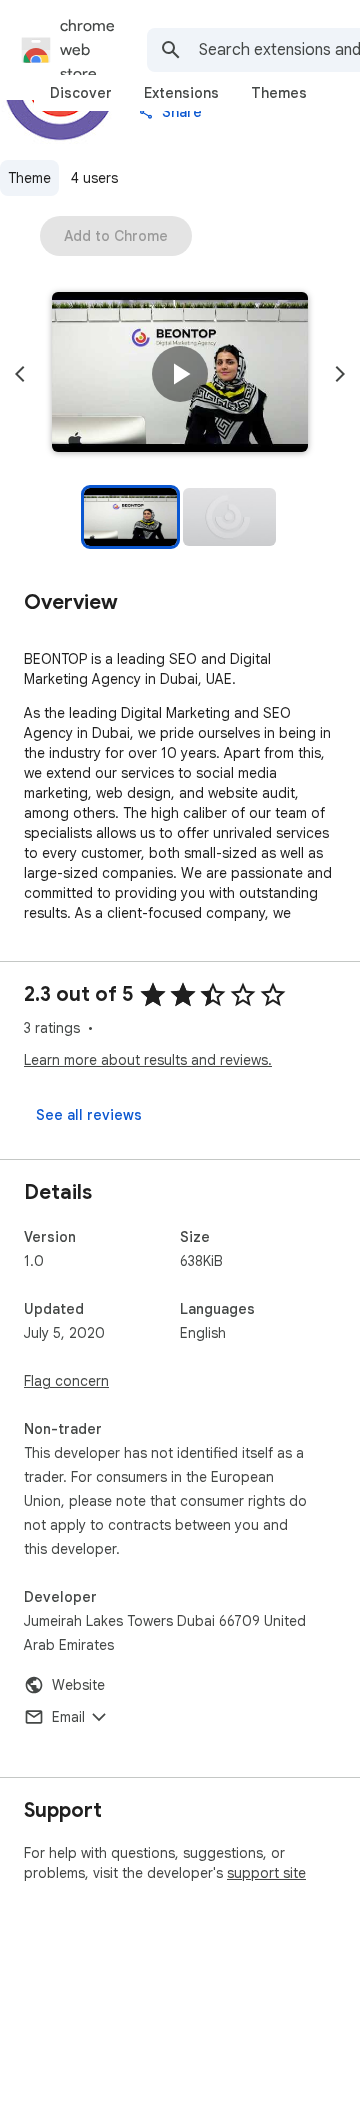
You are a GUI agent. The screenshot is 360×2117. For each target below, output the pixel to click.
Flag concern (66, 1381)
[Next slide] (340, 374)
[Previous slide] (20, 374)
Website (78, 1685)
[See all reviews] (89, 1115)
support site (266, 1873)
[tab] (81, 93)
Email (68, 1717)
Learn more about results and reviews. (148, 1060)
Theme (29, 178)
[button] (180, 374)
